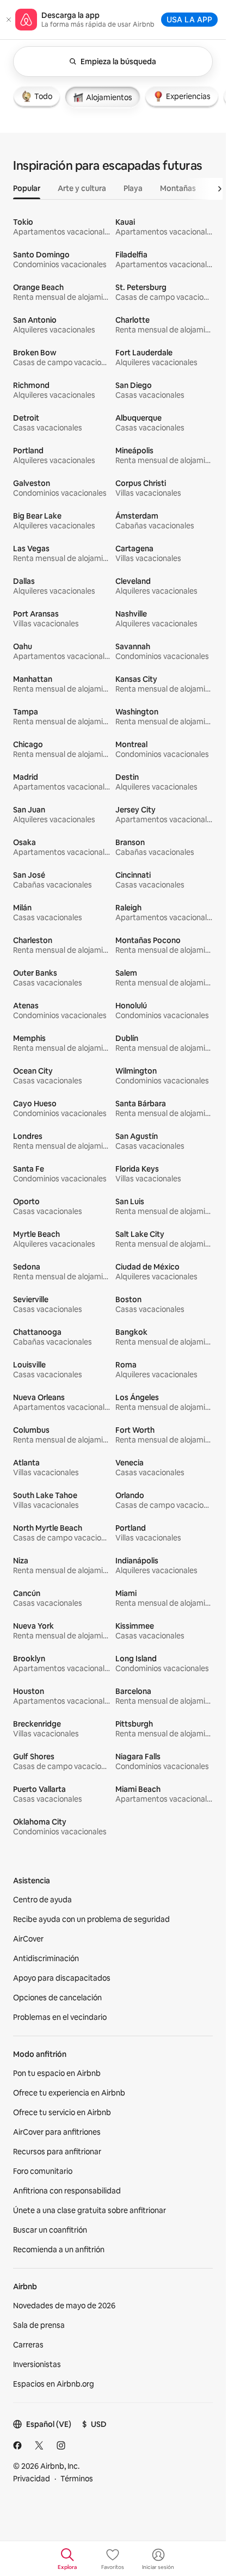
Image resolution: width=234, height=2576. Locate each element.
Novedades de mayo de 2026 (64, 2306)
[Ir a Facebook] (17, 2445)
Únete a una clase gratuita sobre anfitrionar (90, 2210)
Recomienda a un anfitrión (59, 2250)
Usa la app (189, 19)
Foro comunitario (43, 2171)
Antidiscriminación (46, 1958)
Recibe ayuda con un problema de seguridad (91, 1919)
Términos (77, 2479)
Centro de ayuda (42, 1900)
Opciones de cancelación (57, 1998)
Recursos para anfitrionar (57, 2152)
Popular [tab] (27, 188)
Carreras (28, 2345)
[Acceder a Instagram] (61, 2445)
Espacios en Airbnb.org (54, 2384)
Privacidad (32, 2479)
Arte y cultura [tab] (82, 188)
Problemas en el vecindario (60, 2017)
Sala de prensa (39, 2325)
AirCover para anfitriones (57, 2132)
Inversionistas (37, 2364)
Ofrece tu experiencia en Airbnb (69, 2093)
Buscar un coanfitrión (50, 2230)
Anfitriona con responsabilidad (67, 2191)
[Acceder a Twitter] (39, 2445)
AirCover (28, 1939)
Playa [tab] (133, 188)
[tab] (37, 96)
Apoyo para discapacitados (62, 1978)
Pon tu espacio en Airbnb (57, 2073)
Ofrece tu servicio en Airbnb (62, 2112)
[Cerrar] (9, 20)
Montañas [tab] (178, 188)
